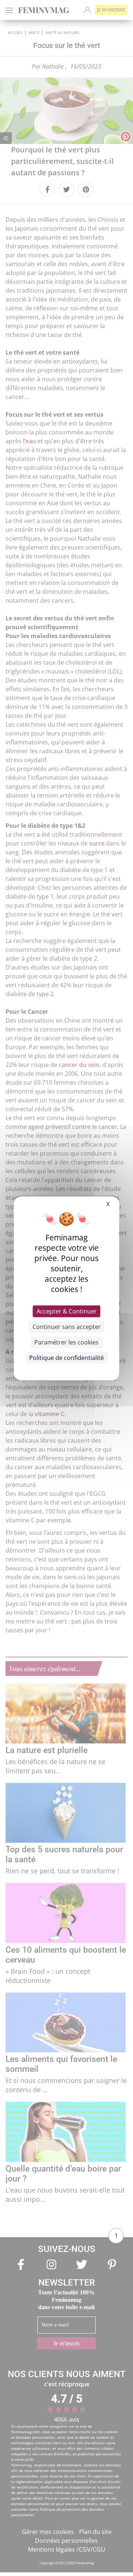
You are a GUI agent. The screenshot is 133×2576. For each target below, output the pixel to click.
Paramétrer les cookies (66, 1342)
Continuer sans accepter (67, 1327)
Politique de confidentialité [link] (66, 1358)
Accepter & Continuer (67, 1311)
